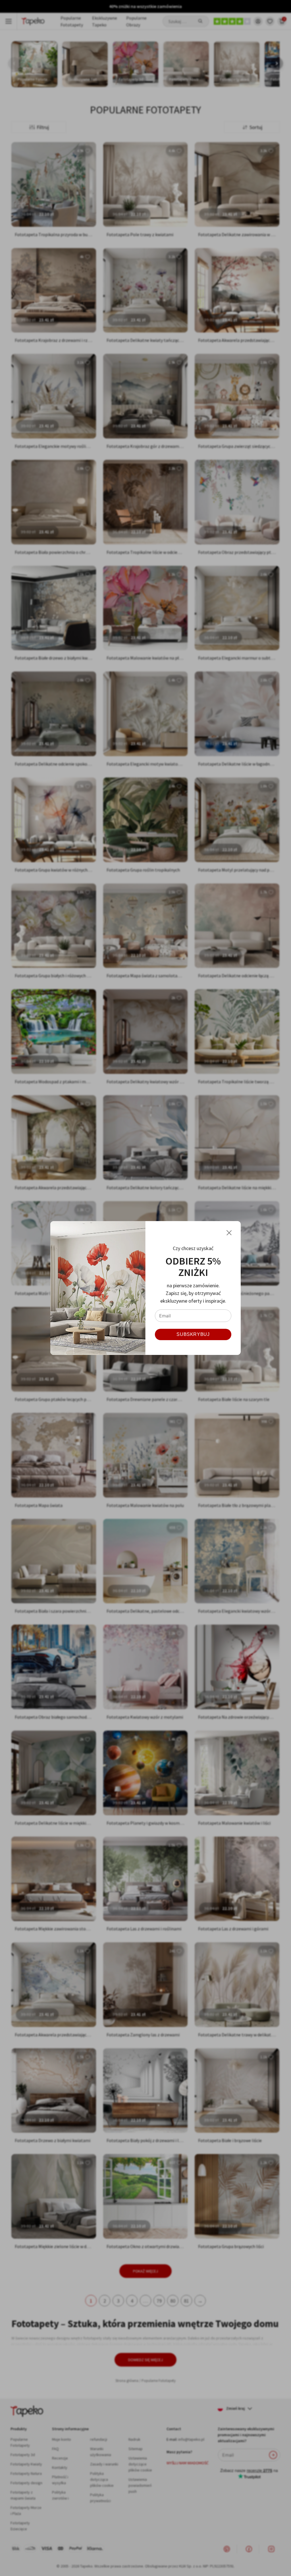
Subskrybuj (193, 1334)
